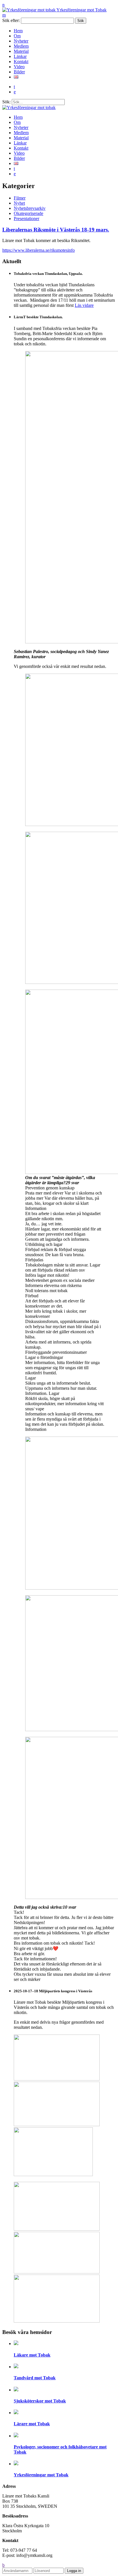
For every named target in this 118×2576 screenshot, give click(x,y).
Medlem (21, 46)
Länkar (20, 56)
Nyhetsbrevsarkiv (30, 208)
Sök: (6, 102)
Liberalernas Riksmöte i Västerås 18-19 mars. (56, 230)
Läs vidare (84, 305)
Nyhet (19, 203)
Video (19, 67)
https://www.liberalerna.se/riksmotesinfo (39, 250)
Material (21, 51)
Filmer (20, 198)
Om (17, 36)
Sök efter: (11, 20)
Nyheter (21, 41)
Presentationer (26, 218)
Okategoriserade (28, 213)
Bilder (19, 72)
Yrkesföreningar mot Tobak (81, 10)
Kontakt (21, 62)
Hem (18, 31)
